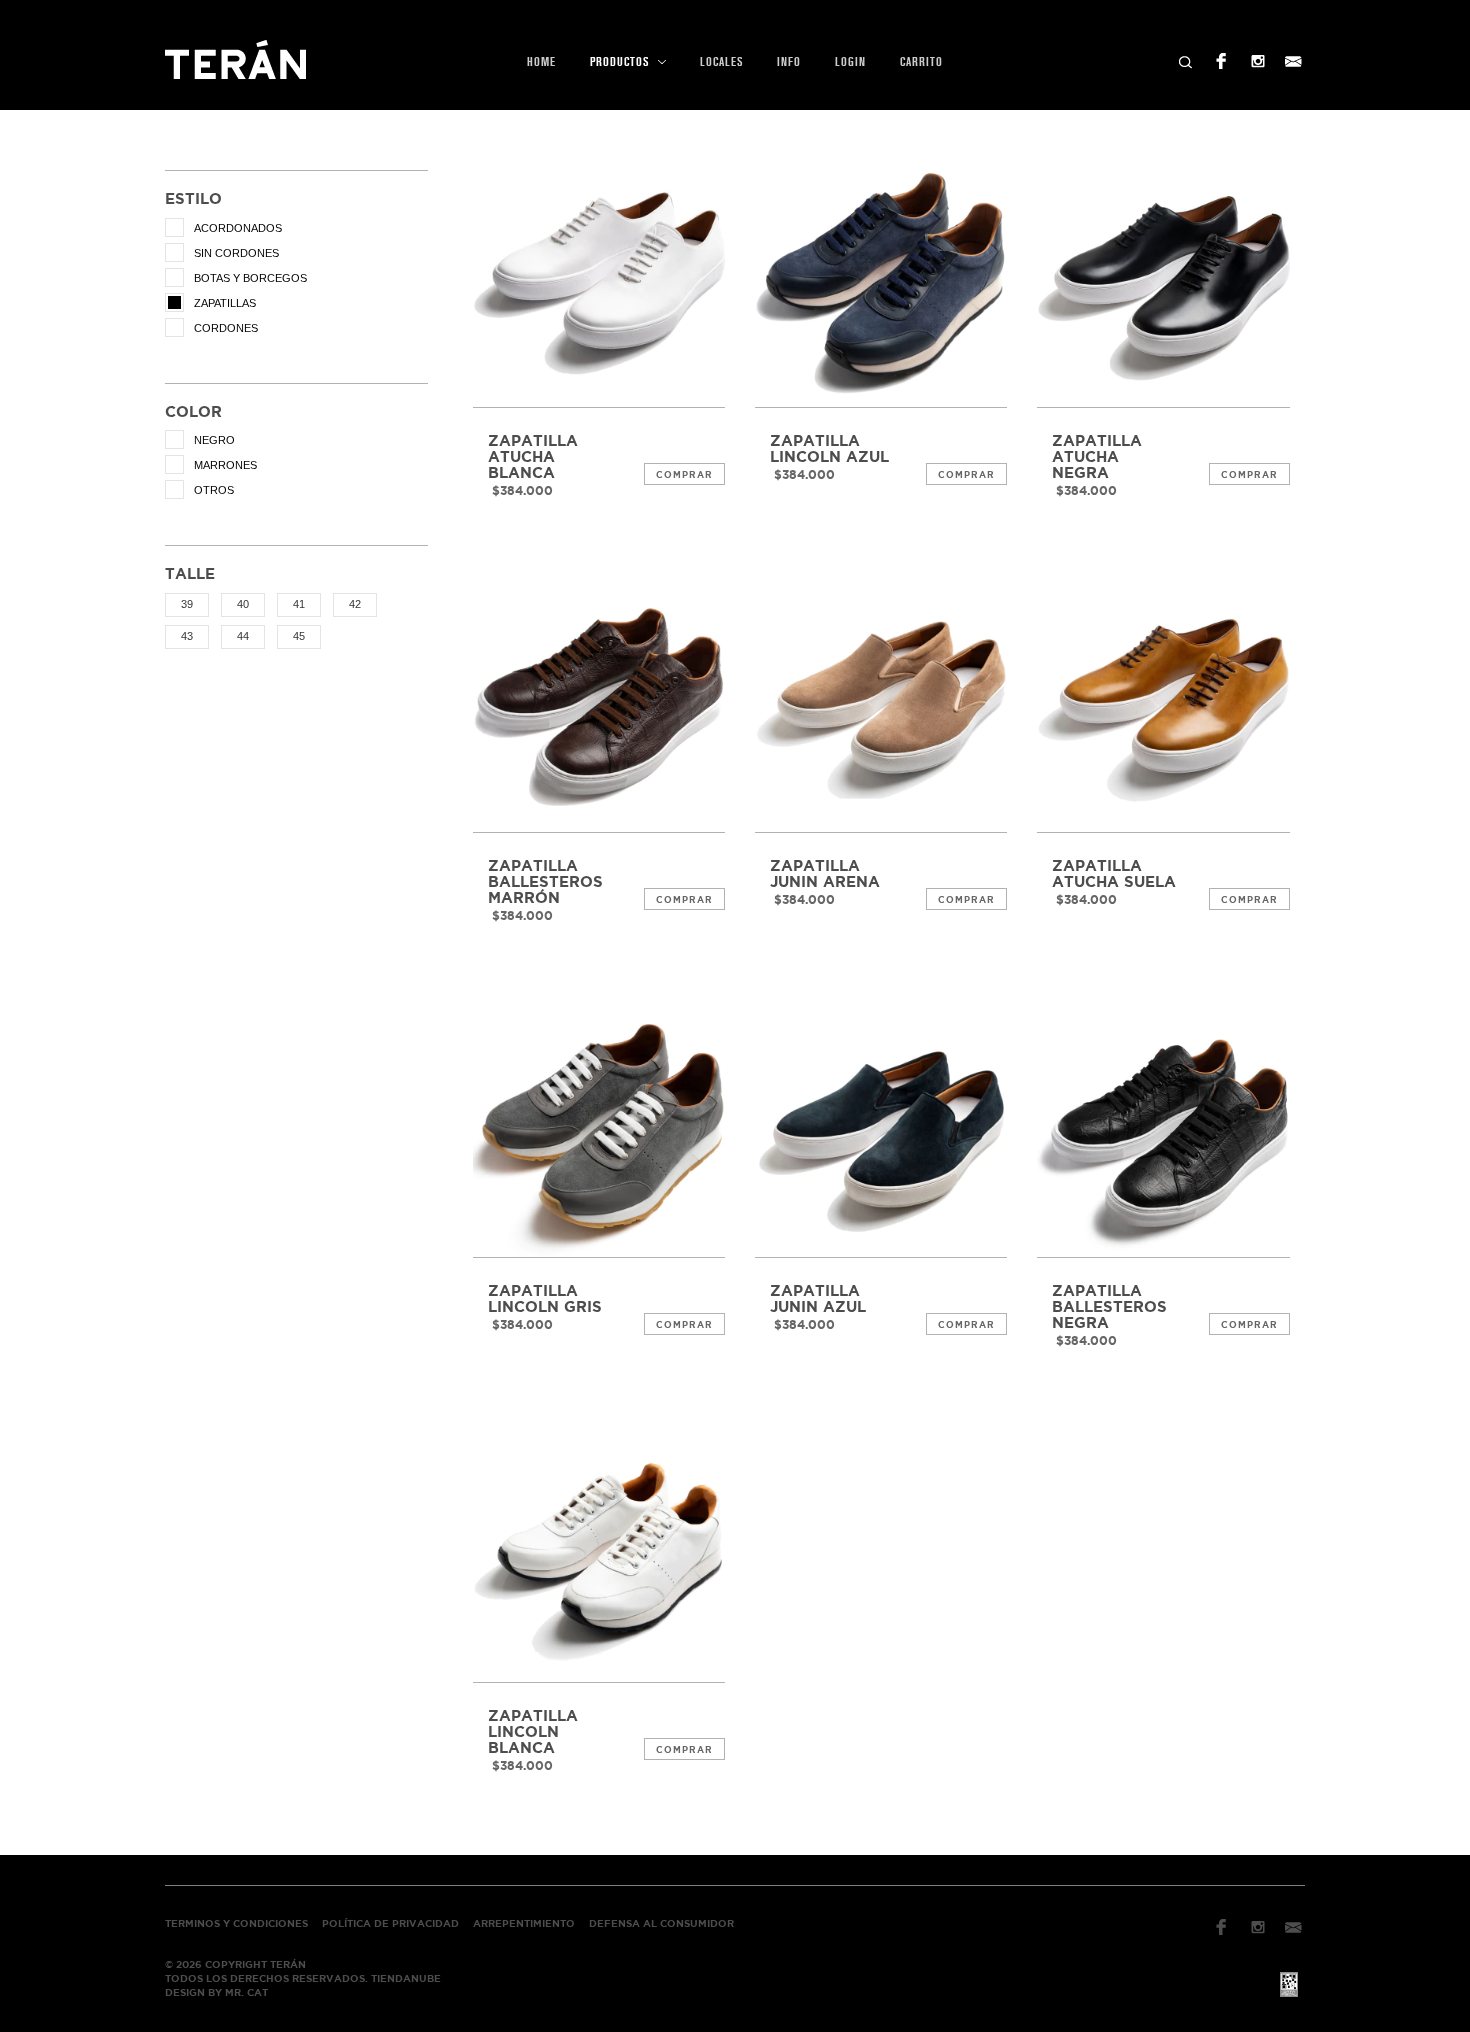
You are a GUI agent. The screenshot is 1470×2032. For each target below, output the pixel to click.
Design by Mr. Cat (216, 1992)
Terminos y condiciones (236, 1923)
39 (187, 604)
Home (541, 62)
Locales (721, 62)
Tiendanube (406, 1978)
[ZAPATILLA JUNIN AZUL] (881, 1131)
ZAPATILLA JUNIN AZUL (818, 1299)
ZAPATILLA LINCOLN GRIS (545, 1299)
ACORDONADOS (238, 228)
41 (299, 604)
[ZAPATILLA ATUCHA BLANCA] (599, 281)
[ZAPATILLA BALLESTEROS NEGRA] (1163, 1131)
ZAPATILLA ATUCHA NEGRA (1097, 457)
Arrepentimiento (524, 1923)
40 (243, 604)
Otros (214, 490)
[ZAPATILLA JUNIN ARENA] (881, 706)
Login (850, 62)
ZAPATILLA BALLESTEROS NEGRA (1109, 1307)
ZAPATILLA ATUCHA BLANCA (533, 457)
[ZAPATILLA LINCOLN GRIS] (599, 1131)
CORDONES (226, 328)
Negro (214, 440)
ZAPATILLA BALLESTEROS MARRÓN (545, 882)
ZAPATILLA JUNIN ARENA (825, 874)
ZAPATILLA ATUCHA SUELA (1114, 874)
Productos (621, 62)
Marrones (225, 465)
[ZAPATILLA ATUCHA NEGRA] (1163, 281)
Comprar (684, 475)
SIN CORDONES (236, 253)
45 (299, 636)
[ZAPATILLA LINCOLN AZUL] (881, 281)
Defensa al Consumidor (661, 1923)
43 (187, 636)
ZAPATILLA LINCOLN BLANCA (533, 1732)
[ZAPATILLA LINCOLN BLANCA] (599, 1556)
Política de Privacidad (390, 1923)
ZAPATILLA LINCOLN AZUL (829, 449)
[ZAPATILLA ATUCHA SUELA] (1163, 706)
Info (789, 62)
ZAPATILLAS (225, 303)
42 (355, 604)
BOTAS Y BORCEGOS (250, 278)
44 (243, 636)
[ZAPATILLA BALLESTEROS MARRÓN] (599, 706)
